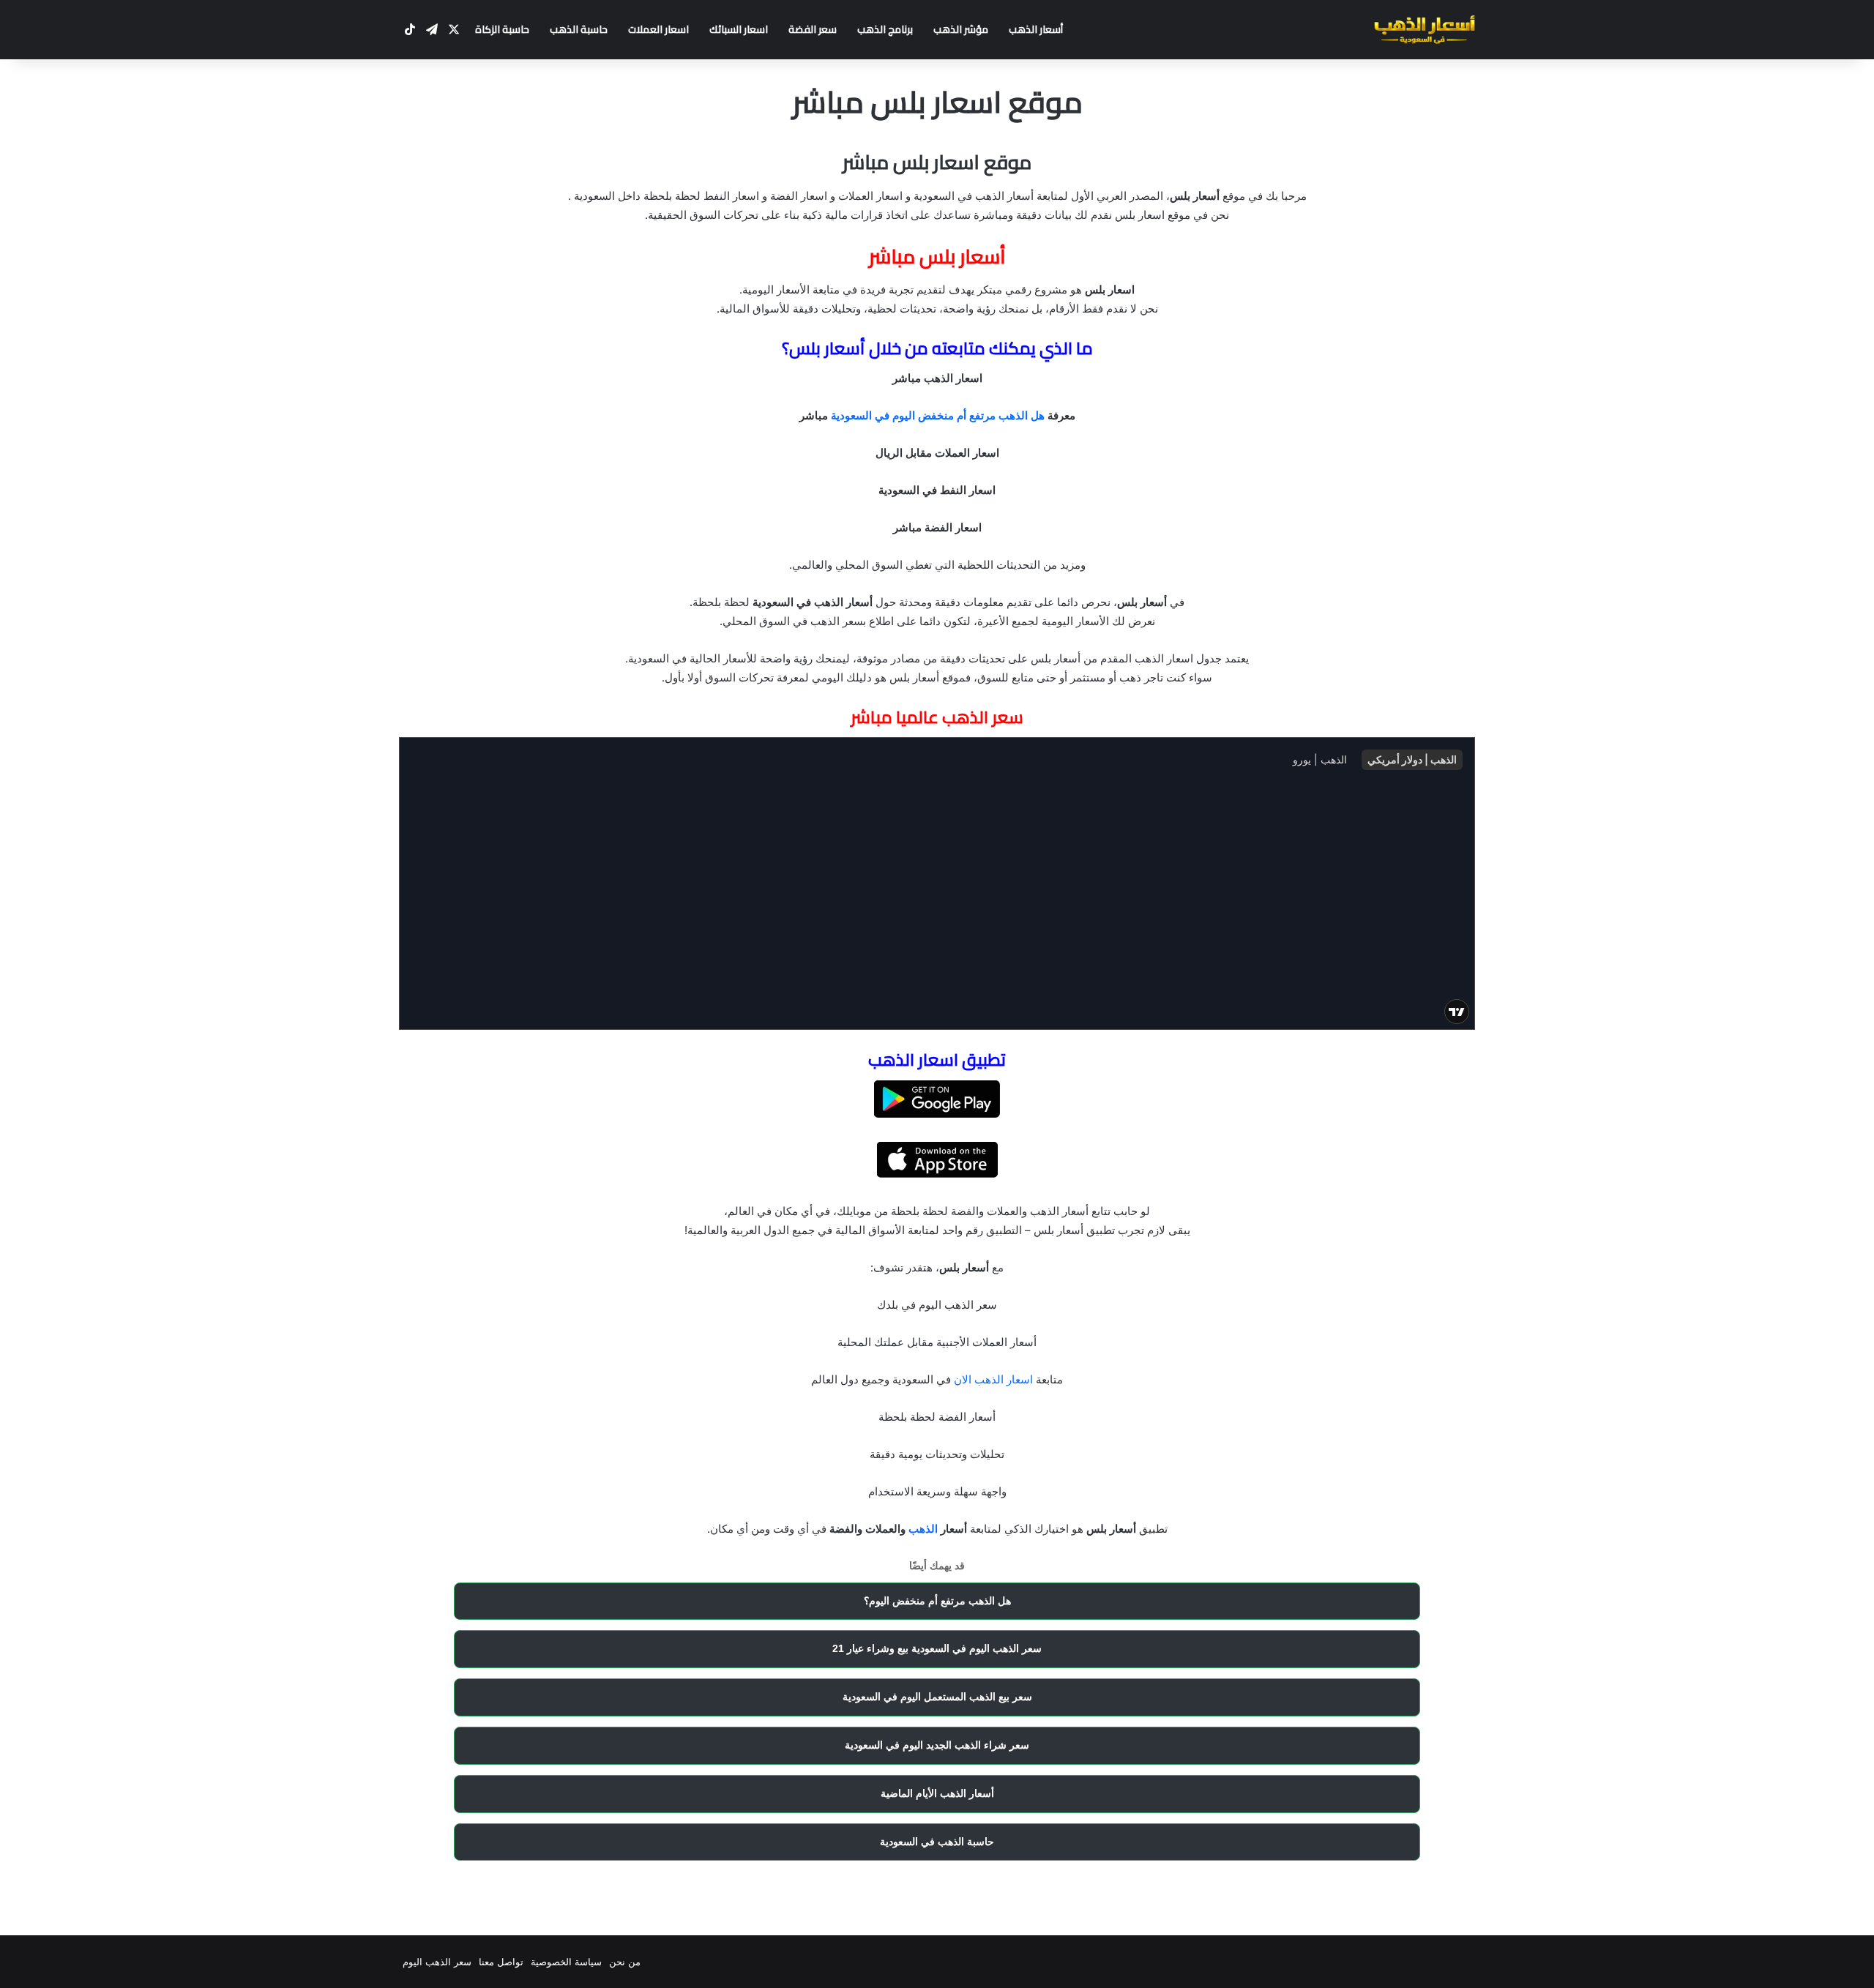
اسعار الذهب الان (993, 1379)
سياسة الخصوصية (566, 1962)
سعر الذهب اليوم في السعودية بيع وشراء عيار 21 (937, 1648)
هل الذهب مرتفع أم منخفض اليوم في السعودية (938, 415)
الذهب (923, 1529)
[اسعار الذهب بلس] (1425, 30)
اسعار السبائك (739, 29)
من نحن (625, 1962)
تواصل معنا (501, 1962)
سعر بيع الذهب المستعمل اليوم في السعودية (937, 1697)
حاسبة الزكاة (502, 29)
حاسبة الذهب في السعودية (937, 1842)
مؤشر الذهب (961, 29)
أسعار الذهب (1036, 29)
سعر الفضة (813, 29)
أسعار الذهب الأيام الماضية (937, 1793)
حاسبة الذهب (579, 29)
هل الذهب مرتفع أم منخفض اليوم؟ (937, 1601)
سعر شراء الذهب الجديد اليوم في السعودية (937, 1745)
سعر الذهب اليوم (437, 1962)
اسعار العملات (658, 29)
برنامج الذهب (885, 29)
